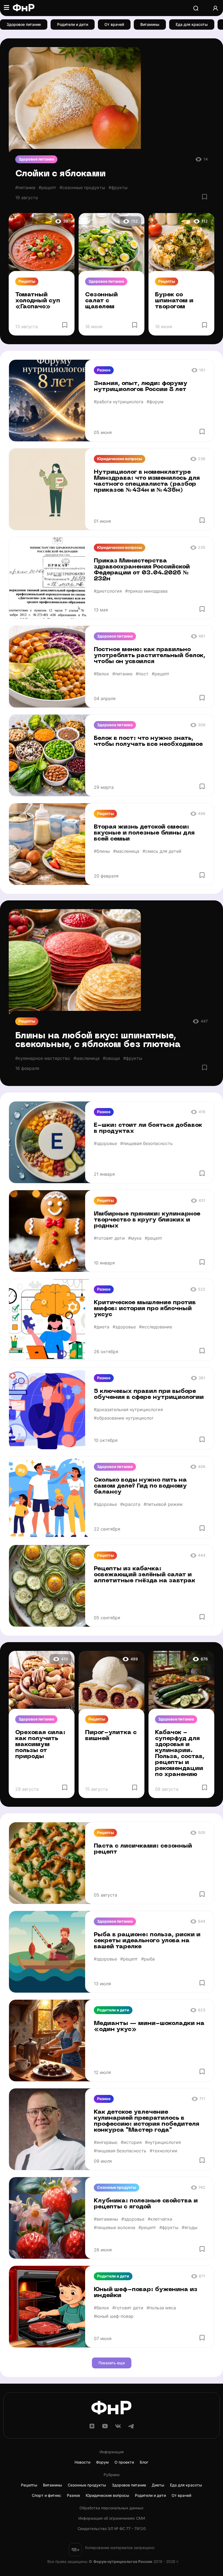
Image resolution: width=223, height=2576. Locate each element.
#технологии (163, 2151)
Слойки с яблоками (60, 174)
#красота (130, 1504)
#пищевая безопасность (146, 1143)
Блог (144, 2462)
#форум (155, 402)
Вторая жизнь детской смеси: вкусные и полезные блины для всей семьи (144, 833)
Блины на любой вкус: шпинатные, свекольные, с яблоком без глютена (98, 1040)
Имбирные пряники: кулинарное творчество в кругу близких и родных (147, 1220)
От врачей (114, 24)
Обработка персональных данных (112, 2508)
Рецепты (27, 281)
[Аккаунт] (215, 8)
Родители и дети (73, 24)
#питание (25, 187)
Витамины (150, 24)
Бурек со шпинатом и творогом (174, 301)
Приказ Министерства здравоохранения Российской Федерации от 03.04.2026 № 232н (142, 570)
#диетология (108, 591)
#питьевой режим (163, 1504)
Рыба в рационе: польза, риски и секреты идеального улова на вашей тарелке (147, 1941)
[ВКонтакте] (118, 2428)
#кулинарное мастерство (43, 1058)
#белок (101, 674)
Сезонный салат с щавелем (101, 301)
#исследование (156, 1327)
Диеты (158, 2485)
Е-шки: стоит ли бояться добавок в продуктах (148, 1128)
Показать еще (112, 2363)
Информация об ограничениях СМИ (112, 2518)
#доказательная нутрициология (128, 1409)
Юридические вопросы (120, 459)
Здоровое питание (24, 24)
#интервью (106, 2142)
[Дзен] (92, 2428)
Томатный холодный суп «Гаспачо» (38, 301)
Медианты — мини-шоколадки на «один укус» (149, 2026)
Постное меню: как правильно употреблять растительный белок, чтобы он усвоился (150, 656)
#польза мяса (161, 2308)
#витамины (106, 2219)
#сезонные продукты (82, 187)
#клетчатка (160, 2219)
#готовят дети (109, 1238)
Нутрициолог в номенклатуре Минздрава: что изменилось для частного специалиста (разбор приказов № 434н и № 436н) (147, 481)
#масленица (126, 851)
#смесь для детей (162, 851)
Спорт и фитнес (47, 2495)
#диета (102, 1327)
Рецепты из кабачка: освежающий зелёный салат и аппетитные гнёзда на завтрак (145, 1575)
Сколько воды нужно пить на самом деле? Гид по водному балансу (140, 1486)
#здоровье (105, 1143)
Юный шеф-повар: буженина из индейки (146, 2293)
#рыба (148, 1959)
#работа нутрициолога (119, 402)
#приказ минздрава (146, 591)
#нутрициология (163, 2142)
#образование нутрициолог (124, 1418)
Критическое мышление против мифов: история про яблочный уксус (145, 1309)
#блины (102, 851)
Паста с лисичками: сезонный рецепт (143, 1849)
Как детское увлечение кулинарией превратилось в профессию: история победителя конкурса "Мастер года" (147, 2121)
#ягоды (190, 2227)
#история (131, 2142)
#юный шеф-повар (114, 2316)
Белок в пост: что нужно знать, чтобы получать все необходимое (148, 741)
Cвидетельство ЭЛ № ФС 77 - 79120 (112, 2529)
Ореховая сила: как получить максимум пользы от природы (40, 1745)
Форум (102, 2462)
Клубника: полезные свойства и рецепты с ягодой (146, 2204)
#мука (135, 1238)
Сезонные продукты (117, 2187)
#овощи (111, 1058)
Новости (82, 2462)
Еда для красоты (192, 24)
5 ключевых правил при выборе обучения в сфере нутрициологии (149, 1394)
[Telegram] (131, 2428)
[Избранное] (205, 197)
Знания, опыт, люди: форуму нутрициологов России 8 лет (141, 387)
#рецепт (47, 187)
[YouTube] (105, 2428)
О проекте (124, 2462)
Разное (104, 370)
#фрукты (118, 187)
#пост (142, 674)
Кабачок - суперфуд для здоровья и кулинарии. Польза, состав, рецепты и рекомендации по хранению (180, 1754)
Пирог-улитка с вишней (111, 1736)
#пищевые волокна (114, 2227)
